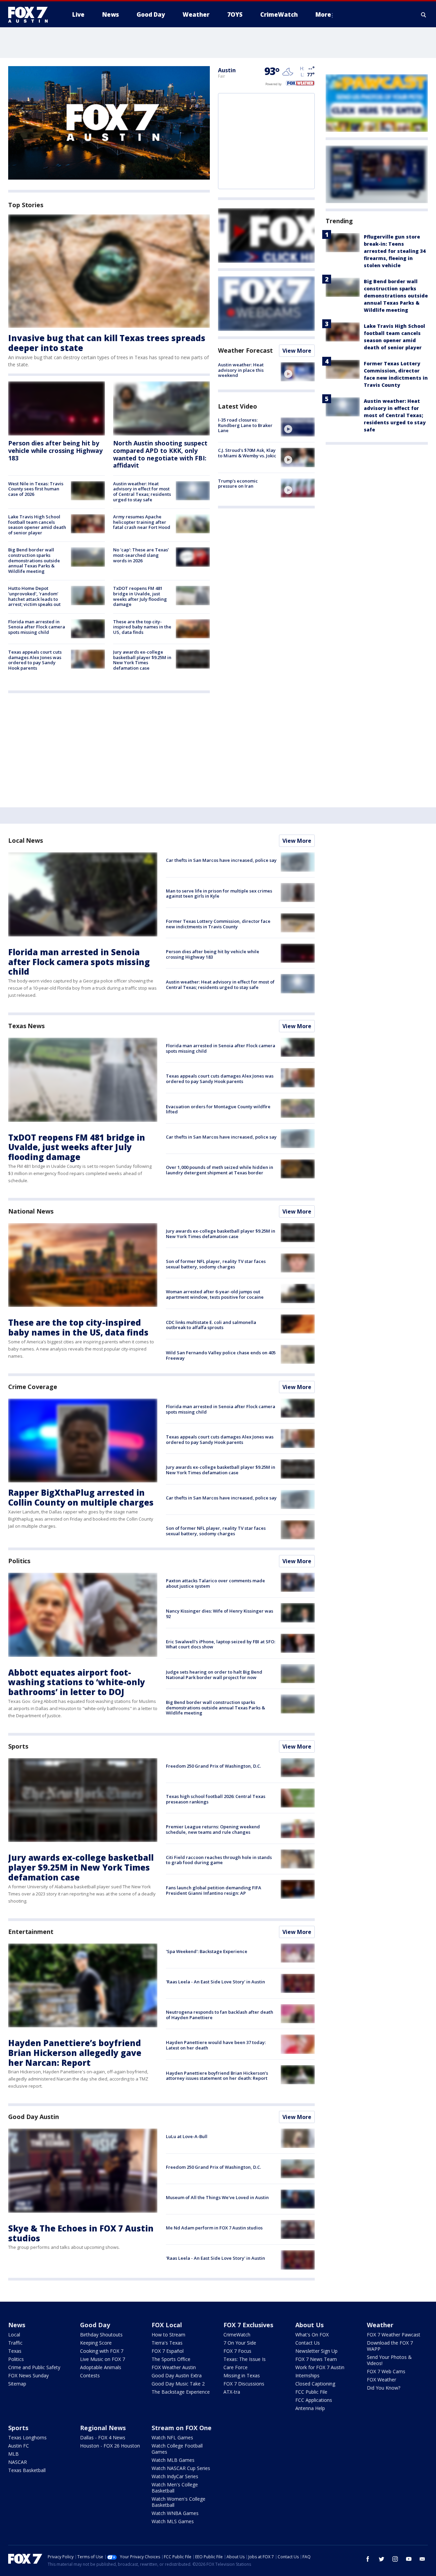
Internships (307, 2375)
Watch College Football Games (177, 2449)
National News (31, 1211)
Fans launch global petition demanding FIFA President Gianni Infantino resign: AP (214, 1890)
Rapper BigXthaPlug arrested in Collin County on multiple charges (81, 1497)
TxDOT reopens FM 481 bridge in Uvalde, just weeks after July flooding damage (140, 596)
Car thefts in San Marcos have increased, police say (221, 860)
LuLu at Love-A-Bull (187, 2136)
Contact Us (308, 2343)
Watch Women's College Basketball (178, 2502)
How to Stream (168, 2335)
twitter (381, 2559)
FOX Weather (381, 2380)
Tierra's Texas (167, 2343)
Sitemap (17, 2384)
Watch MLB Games (173, 2460)
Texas (15, 2351)
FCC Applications (314, 2400)
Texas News (26, 1026)
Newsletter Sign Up (316, 2351)
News (17, 2325)
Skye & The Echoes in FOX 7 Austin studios (81, 2233)
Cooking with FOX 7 (102, 2351)
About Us (309, 2325)
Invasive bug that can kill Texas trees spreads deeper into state (107, 343)
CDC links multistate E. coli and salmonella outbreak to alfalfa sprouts (211, 1325)
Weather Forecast (245, 350)
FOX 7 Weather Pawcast (394, 2335)
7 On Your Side (240, 2343)
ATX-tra (232, 2392)
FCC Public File (311, 2392)
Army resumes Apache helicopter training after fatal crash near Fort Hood (142, 522)
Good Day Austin (34, 2117)
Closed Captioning (315, 2384)
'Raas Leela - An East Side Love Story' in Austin (215, 1982)
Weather (380, 2325)
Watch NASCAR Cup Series (181, 2468)
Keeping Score (96, 2343)
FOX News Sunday (28, 2375)
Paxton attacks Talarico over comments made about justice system (215, 1583)
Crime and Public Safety (34, 2367)
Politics (19, 1561)
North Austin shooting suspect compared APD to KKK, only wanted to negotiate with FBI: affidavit (160, 454)
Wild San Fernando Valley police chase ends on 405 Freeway (221, 1355)
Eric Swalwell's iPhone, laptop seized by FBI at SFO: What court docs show (221, 1644)
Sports (18, 1746)
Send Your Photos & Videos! (389, 2360)
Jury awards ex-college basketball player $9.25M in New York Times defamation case (142, 660)
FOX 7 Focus (237, 2351)
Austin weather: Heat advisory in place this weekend (241, 370)
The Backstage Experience (181, 2392)
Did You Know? (384, 2388)
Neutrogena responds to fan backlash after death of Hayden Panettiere (220, 2015)
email (422, 2559)
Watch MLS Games (173, 2521)
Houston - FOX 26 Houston (110, 2446)
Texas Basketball (27, 2470)
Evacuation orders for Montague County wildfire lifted (218, 1109)
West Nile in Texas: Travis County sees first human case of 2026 (36, 489)
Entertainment (31, 1932)
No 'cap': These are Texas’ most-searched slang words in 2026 (141, 555)
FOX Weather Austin (174, 2367)
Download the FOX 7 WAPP (390, 2346)
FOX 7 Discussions (244, 2384)
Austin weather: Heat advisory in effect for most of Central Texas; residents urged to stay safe (142, 492)
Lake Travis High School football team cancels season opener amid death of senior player (37, 525)
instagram (395, 2559)
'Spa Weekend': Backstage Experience (207, 1951)
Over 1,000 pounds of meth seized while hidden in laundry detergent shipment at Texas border (220, 1170)
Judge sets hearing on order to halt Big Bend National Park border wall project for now (214, 1675)
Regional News (103, 2428)
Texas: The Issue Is (245, 2359)
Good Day (95, 2325)
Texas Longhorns (27, 2437)
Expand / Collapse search (424, 15)
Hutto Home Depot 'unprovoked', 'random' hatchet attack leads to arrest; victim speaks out (34, 596)
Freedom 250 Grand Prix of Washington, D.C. (213, 1766)
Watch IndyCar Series (175, 2476)
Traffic (15, 2343)
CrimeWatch (237, 2335)
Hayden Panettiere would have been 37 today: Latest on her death (216, 2045)
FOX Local (167, 2325)
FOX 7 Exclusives (248, 2325)
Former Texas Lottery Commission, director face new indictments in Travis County (218, 924)
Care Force (236, 2367)
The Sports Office (171, 2359)
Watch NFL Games (172, 2437)
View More (297, 351)
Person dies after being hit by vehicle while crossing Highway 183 (55, 450)
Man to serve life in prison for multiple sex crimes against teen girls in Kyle (219, 894)
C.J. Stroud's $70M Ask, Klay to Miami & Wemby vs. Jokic (247, 453)
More (323, 14)
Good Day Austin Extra (177, 2375)
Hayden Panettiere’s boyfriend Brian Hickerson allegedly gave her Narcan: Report (75, 2053)
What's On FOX (312, 2335)
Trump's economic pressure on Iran (238, 484)
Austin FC (19, 2446)
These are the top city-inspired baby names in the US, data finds (142, 627)
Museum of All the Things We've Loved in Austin (217, 2197)
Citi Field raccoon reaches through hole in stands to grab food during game (219, 1860)
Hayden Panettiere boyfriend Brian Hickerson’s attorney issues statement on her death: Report (217, 2076)
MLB (13, 2454)
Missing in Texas (242, 2375)
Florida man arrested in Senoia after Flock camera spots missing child (37, 627)
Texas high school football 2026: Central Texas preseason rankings (216, 1799)
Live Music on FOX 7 (103, 2359)
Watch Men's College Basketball (175, 2488)
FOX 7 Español (168, 2351)
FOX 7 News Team (316, 2359)
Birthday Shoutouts (101, 2335)
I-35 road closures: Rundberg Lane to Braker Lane (245, 425)
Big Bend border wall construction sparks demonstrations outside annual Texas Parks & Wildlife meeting (34, 560)
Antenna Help (310, 2408)
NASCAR (18, 2462)
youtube (409, 2559)
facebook (368, 2559)
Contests (90, 2375)
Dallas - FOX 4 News (103, 2437)
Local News (26, 840)
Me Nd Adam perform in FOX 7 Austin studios (214, 2228)
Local (14, 2335)
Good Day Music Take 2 (178, 2384)
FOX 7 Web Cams (386, 2371)
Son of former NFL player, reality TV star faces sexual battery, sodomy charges (216, 1264)
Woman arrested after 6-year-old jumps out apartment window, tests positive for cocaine (215, 1294)
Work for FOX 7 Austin (320, 2367)
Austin (227, 70)
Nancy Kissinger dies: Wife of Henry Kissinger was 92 (220, 1614)
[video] (298, 372)
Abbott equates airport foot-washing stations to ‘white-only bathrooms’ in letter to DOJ (77, 1682)
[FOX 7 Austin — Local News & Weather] (31, 15)
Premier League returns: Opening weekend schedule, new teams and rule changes (213, 1829)
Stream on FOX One (182, 2428)
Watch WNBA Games (175, 2513)
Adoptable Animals (101, 2367)
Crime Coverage (33, 1387)
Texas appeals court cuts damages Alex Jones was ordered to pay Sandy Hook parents (35, 660)
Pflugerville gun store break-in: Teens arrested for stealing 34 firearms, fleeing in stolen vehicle (395, 251)
